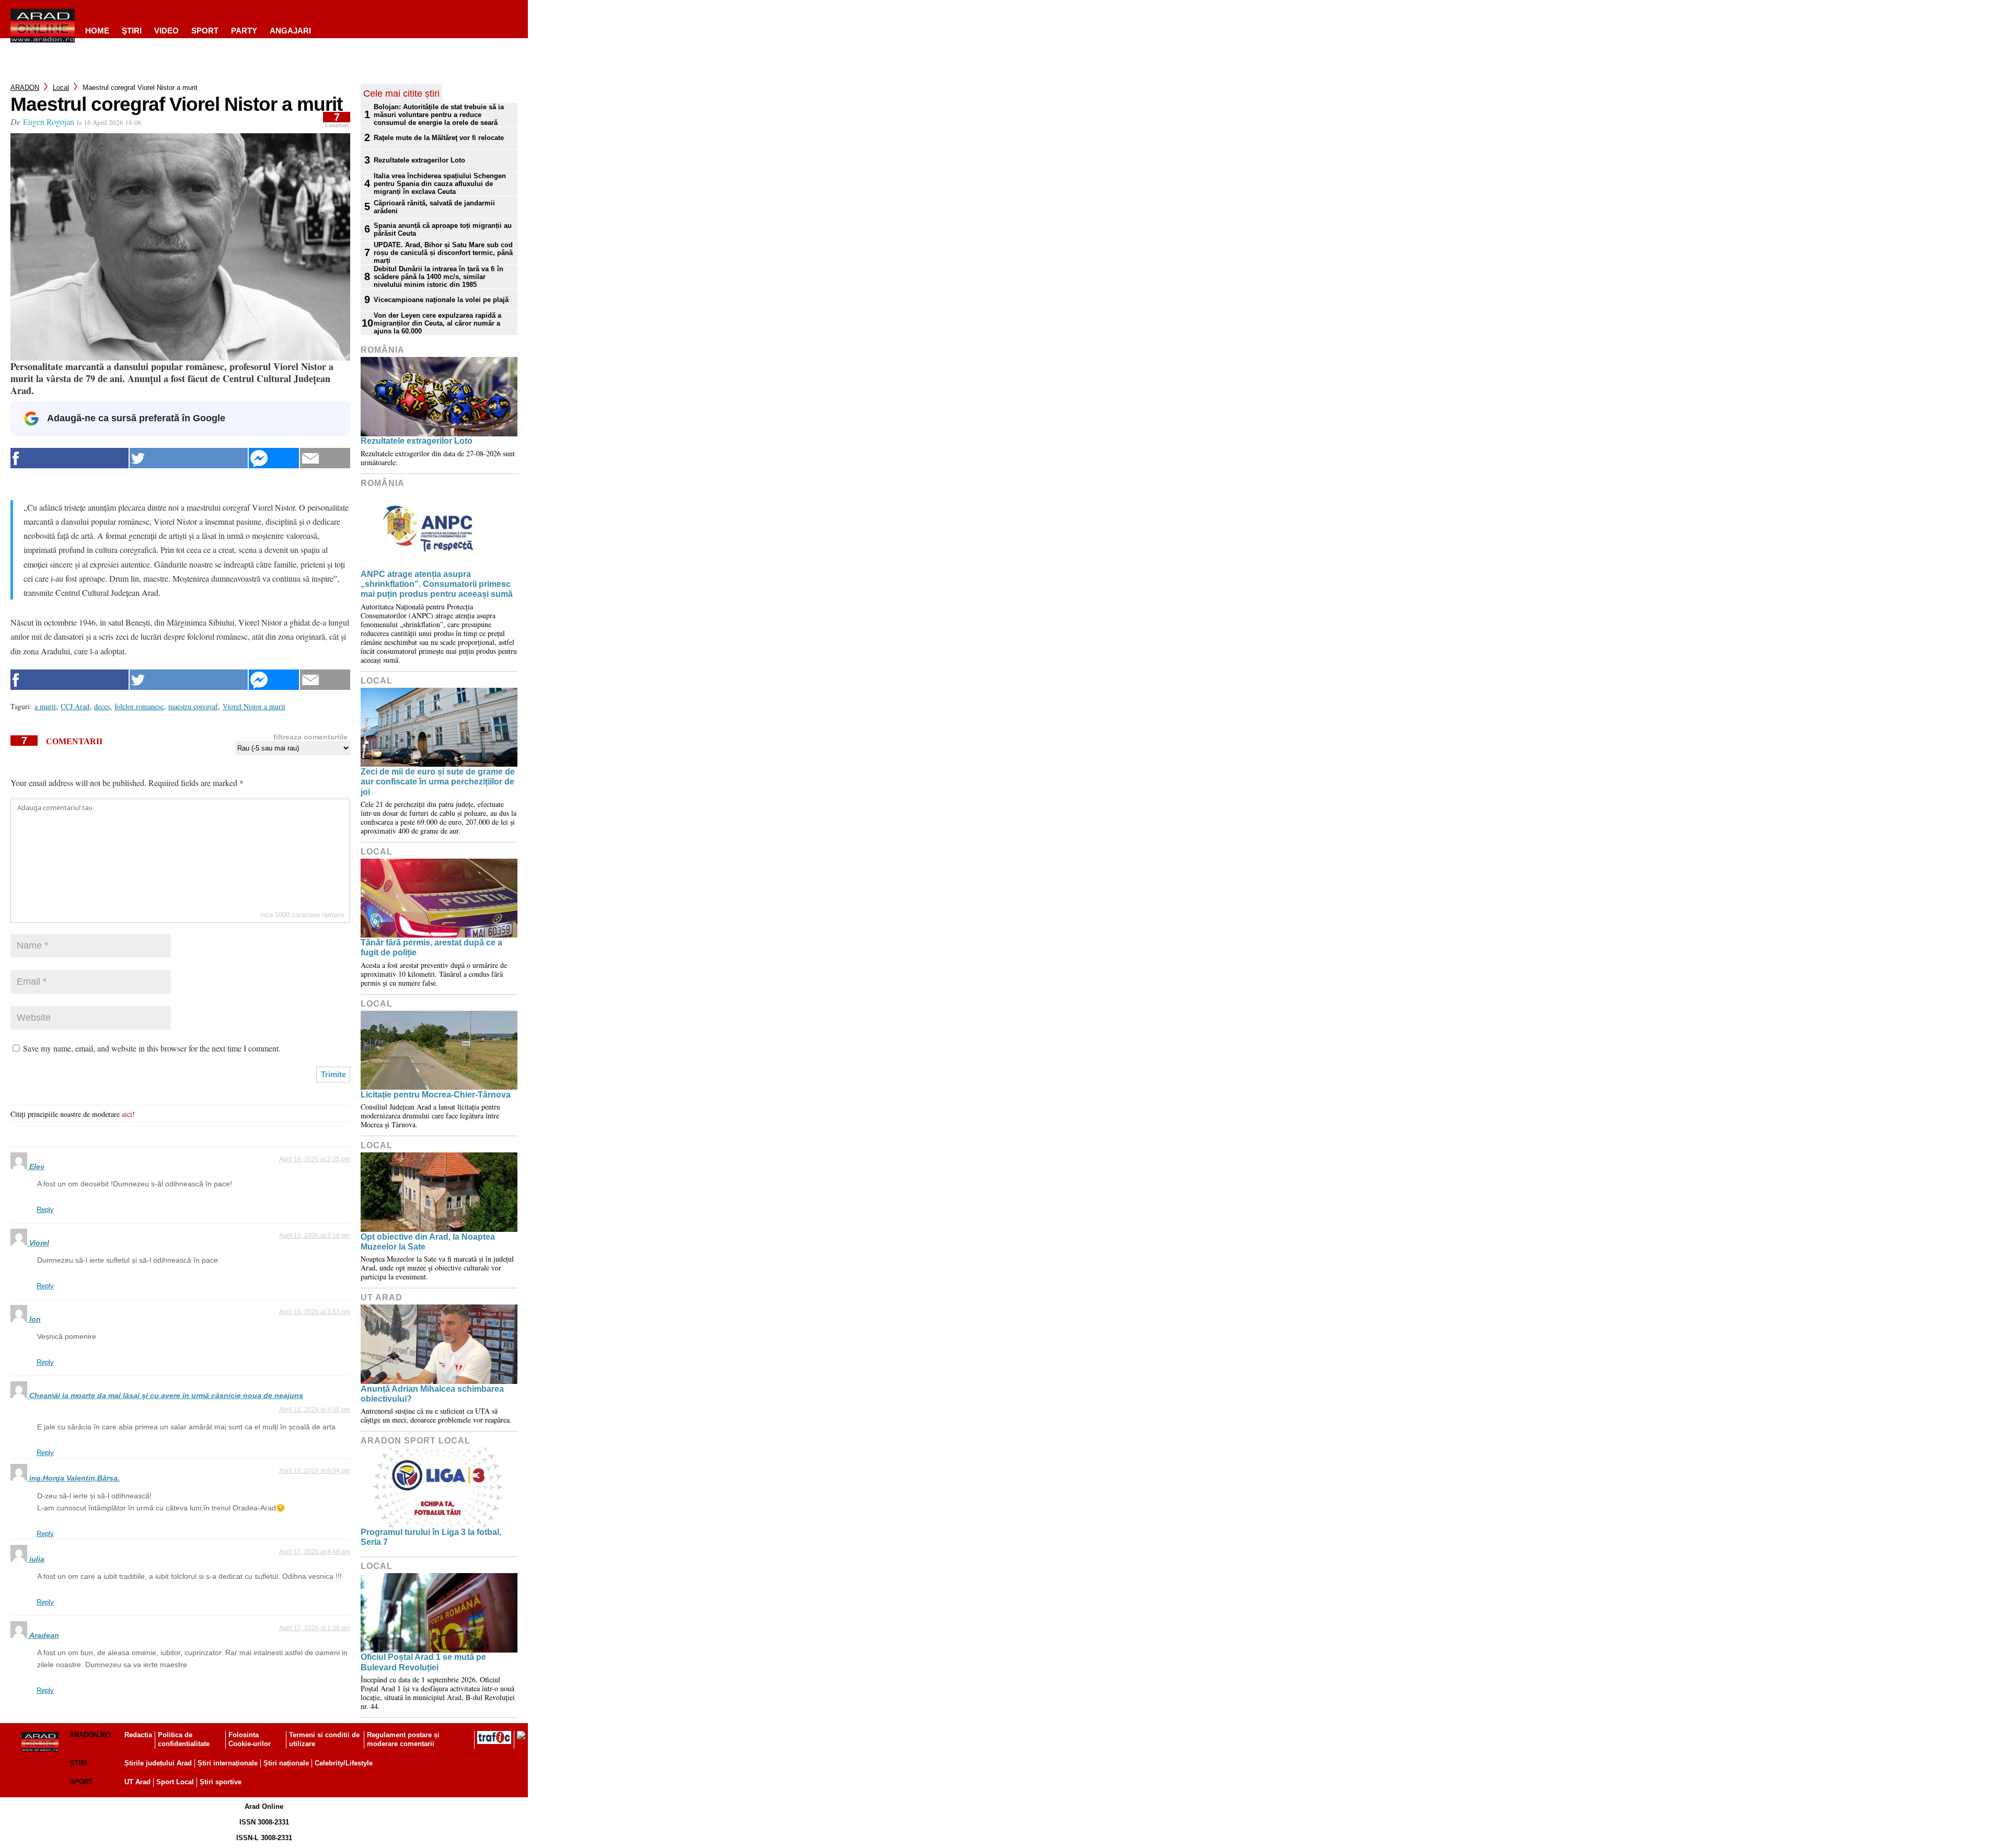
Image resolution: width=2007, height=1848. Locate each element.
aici (127, 1114)
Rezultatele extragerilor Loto (419, 160)
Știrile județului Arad (158, 1763)
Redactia (138, 1735)
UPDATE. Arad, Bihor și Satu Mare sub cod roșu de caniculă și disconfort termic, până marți (443, 253)
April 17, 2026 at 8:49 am (315, 1552)
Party (244, 31)
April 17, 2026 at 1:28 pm (315, 1628)
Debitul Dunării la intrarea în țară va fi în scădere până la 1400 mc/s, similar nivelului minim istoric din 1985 (439, 277)
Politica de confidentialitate (184, 1739)
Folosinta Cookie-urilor (250, 1739)
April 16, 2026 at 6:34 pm (315, 1471)
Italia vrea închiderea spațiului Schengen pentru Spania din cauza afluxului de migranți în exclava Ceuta (440, 184)
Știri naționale (286, 1763)
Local (61, 88)
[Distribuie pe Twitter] (189, 458)
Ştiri (132, 31)
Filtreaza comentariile (310, 737)
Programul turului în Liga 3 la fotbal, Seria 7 (431, 1537)
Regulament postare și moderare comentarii (403, 1739)
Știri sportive (221, 1782)
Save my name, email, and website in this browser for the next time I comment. (152, 1048)
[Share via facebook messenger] (274, 458)
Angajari (290, 31)
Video (166, 31)
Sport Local (175, 1782)
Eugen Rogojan (49, 122)
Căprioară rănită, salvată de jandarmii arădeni (434, 207)
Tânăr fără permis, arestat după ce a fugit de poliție (431, 948)
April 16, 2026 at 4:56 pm (315, 1410)
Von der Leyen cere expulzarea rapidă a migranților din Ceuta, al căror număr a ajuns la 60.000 (437, 323)
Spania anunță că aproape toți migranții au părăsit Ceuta (443, 229)
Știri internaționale (228, 1763)
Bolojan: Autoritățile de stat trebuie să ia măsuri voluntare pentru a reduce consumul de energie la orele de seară (439, 115)
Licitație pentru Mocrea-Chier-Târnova (436, 1095)
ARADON (25, 88)
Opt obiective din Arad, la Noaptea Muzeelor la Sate (428, 1242)
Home (97, 31)
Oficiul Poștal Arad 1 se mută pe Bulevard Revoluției (423, 1662)
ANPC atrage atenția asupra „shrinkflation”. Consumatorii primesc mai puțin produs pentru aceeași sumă (437, 584)
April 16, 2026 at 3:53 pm (315, 1312)
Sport (205, 31)
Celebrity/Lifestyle (344, 1763)
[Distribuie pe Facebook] (70, 458)
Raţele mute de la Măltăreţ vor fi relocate (439, 138)
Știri (78, 1763)
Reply (45, 1210)
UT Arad (382, 1297)
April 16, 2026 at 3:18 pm (315, 1235)
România (383, 350)
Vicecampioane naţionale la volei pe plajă (441, 300)
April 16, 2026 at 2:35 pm (315, 1159)
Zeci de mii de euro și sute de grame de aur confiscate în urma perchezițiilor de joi (438, 782)
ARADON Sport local (416, 1441)
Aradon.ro (90, 1735)
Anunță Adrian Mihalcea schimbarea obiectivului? (432, 1394)
